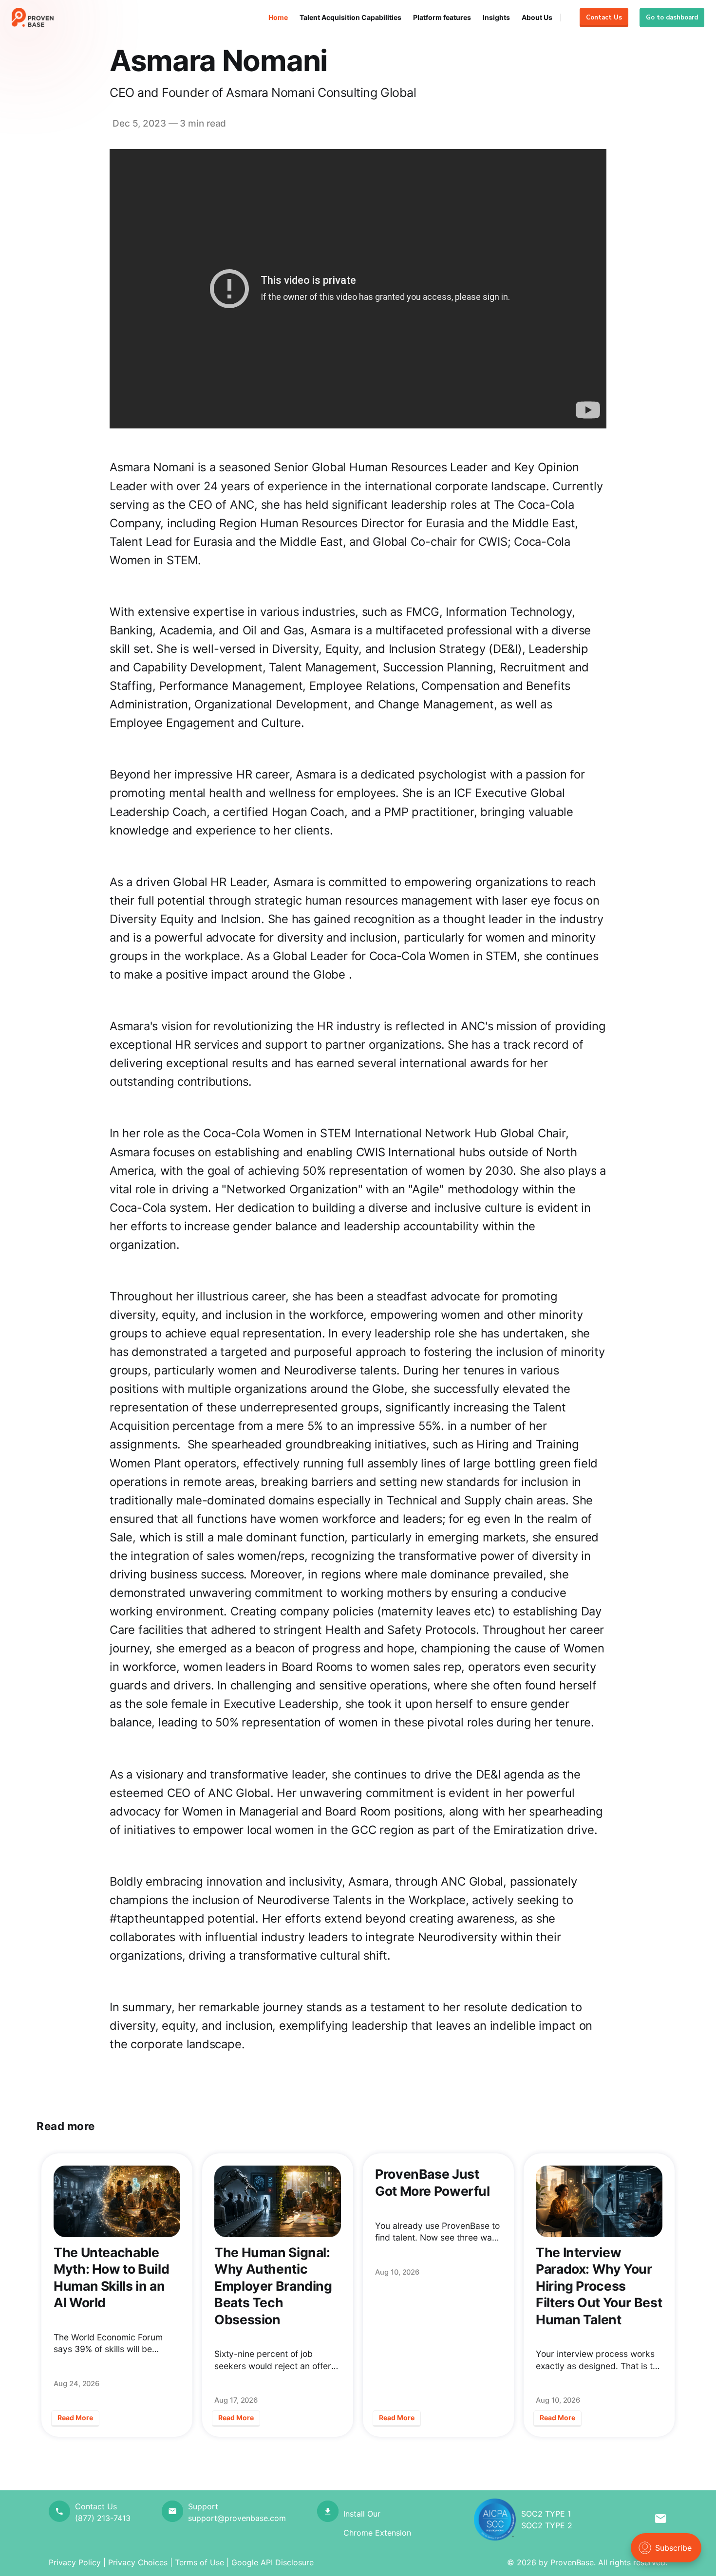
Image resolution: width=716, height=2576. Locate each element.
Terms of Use (199, 2562)
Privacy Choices (138, 2562)
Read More (75, 2418)
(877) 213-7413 (103, 2518)
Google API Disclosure (273, 2562)
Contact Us (604, 18)
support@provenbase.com (237, 2518)
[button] (661, 2520)
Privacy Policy (75, 2562)
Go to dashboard (672, 18)
